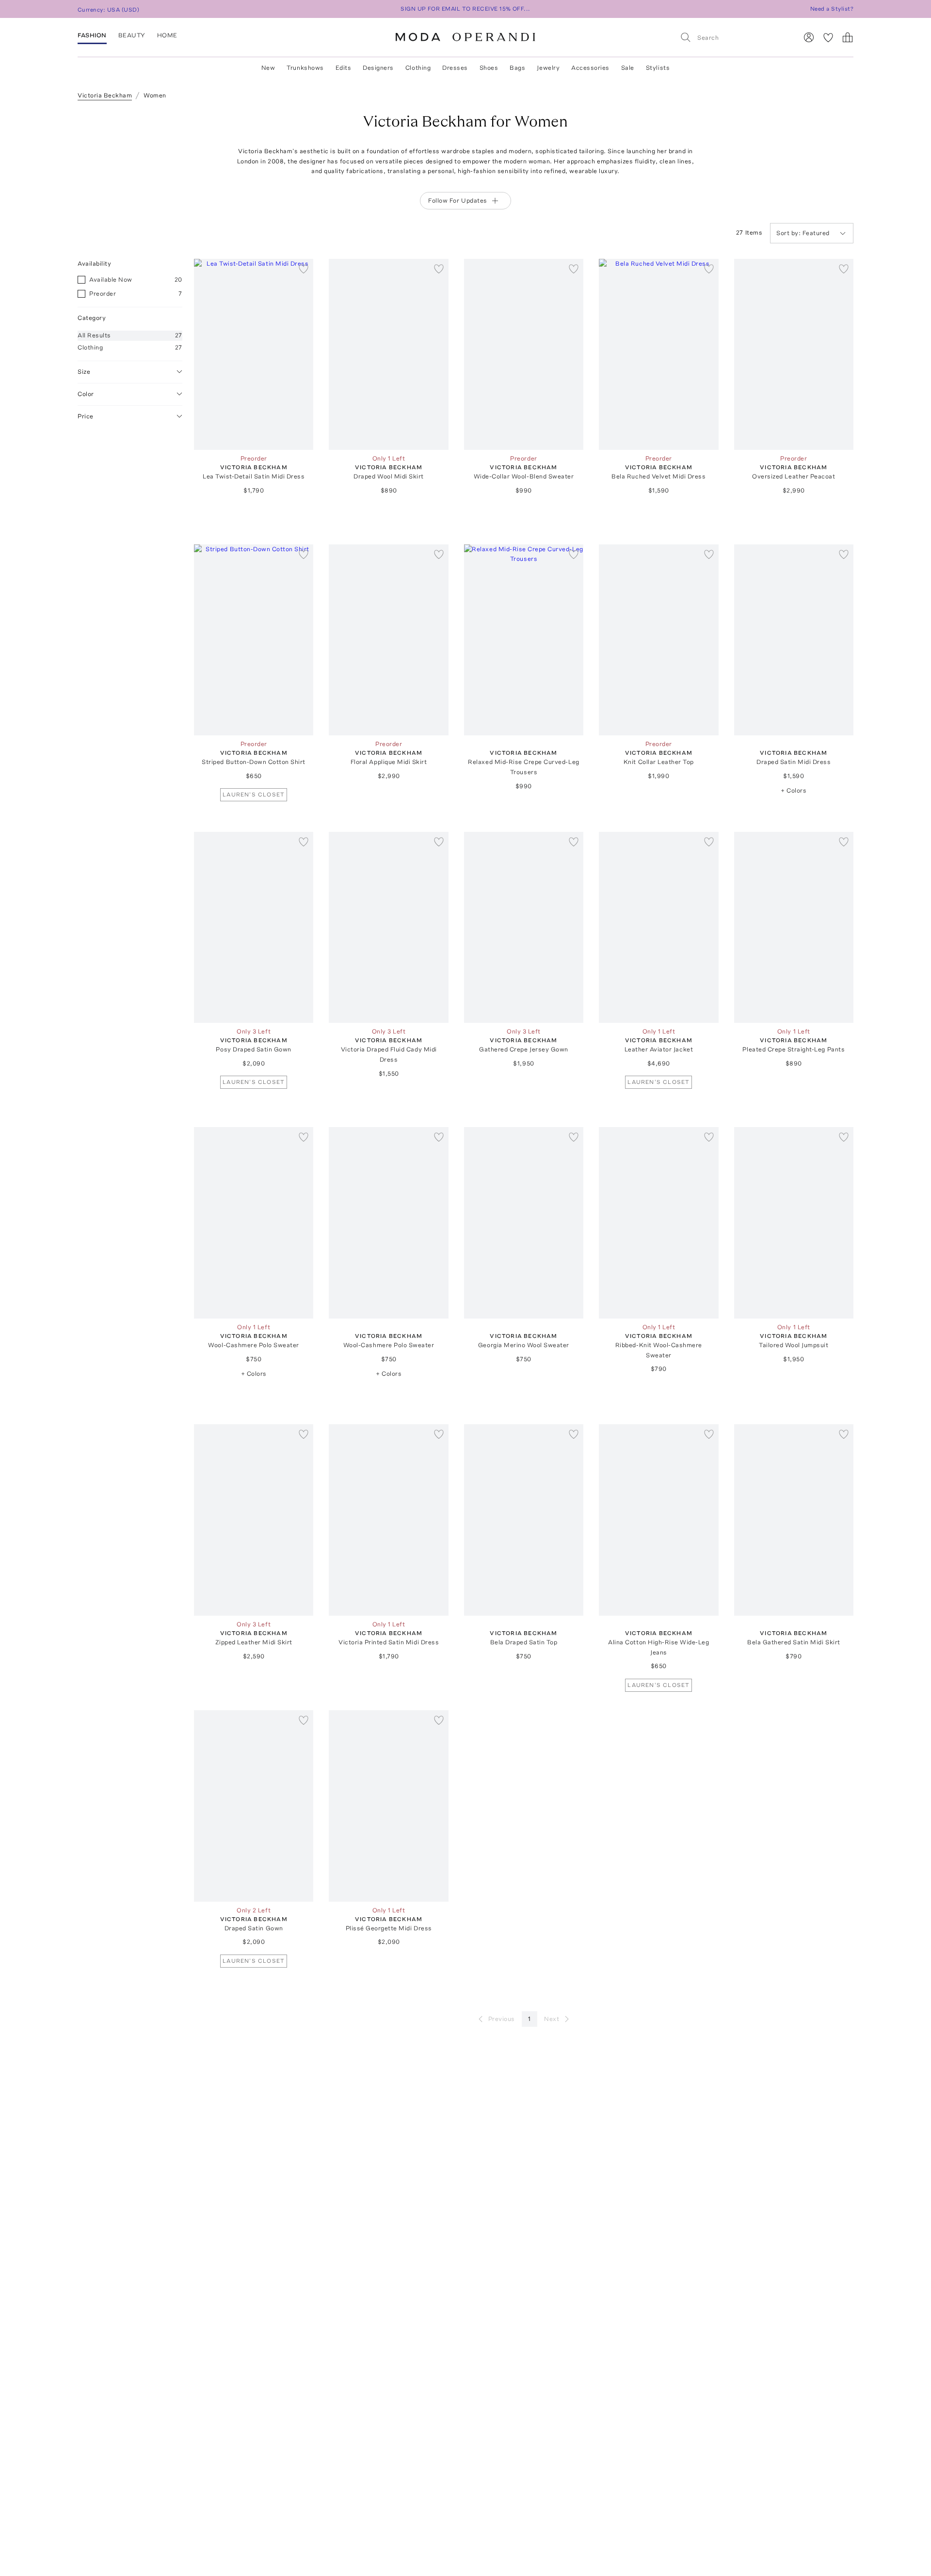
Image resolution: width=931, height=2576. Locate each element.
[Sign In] (809, 37)
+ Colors (794, 790)
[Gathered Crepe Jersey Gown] (524, 928)
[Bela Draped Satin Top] (524, 1520)
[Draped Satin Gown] (254, 1806)
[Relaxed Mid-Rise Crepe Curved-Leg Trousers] (524, 640)
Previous (502, 2019)
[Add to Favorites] (304, 269)
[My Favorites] (828, 37)
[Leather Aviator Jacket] (658, 928)
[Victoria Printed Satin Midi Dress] (388, 1520)
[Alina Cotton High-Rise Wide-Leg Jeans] (658, 1520)
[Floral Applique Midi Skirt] (388, 640)
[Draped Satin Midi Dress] (794, 640)
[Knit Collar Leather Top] (658, 640)
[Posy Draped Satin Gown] (254, 928)
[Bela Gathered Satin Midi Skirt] (794, 1520)
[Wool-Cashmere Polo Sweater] (254, 1223)
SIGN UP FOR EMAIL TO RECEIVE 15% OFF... (465, 9)
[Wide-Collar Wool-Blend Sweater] (524, 355)
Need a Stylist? (832, 9)
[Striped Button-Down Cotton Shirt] (254, 640)
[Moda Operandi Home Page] (465, 37)
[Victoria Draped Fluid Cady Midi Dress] (388, 928)
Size (84, 371)
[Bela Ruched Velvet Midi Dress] (658, 355)
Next (552, 2019)
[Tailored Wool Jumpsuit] (794, 1223)
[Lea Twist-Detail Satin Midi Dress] (254, 355)
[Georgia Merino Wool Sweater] (524, 1223)
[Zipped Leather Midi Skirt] (254, 1520)
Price (86, 416)
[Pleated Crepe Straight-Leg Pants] (794, 928)
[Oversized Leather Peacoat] (794, 355)
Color (86, 393)
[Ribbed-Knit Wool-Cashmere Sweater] (658, 1223)
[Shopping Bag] (848, 37)
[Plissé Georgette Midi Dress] (388, 1806)
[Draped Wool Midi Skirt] (388, 355)
